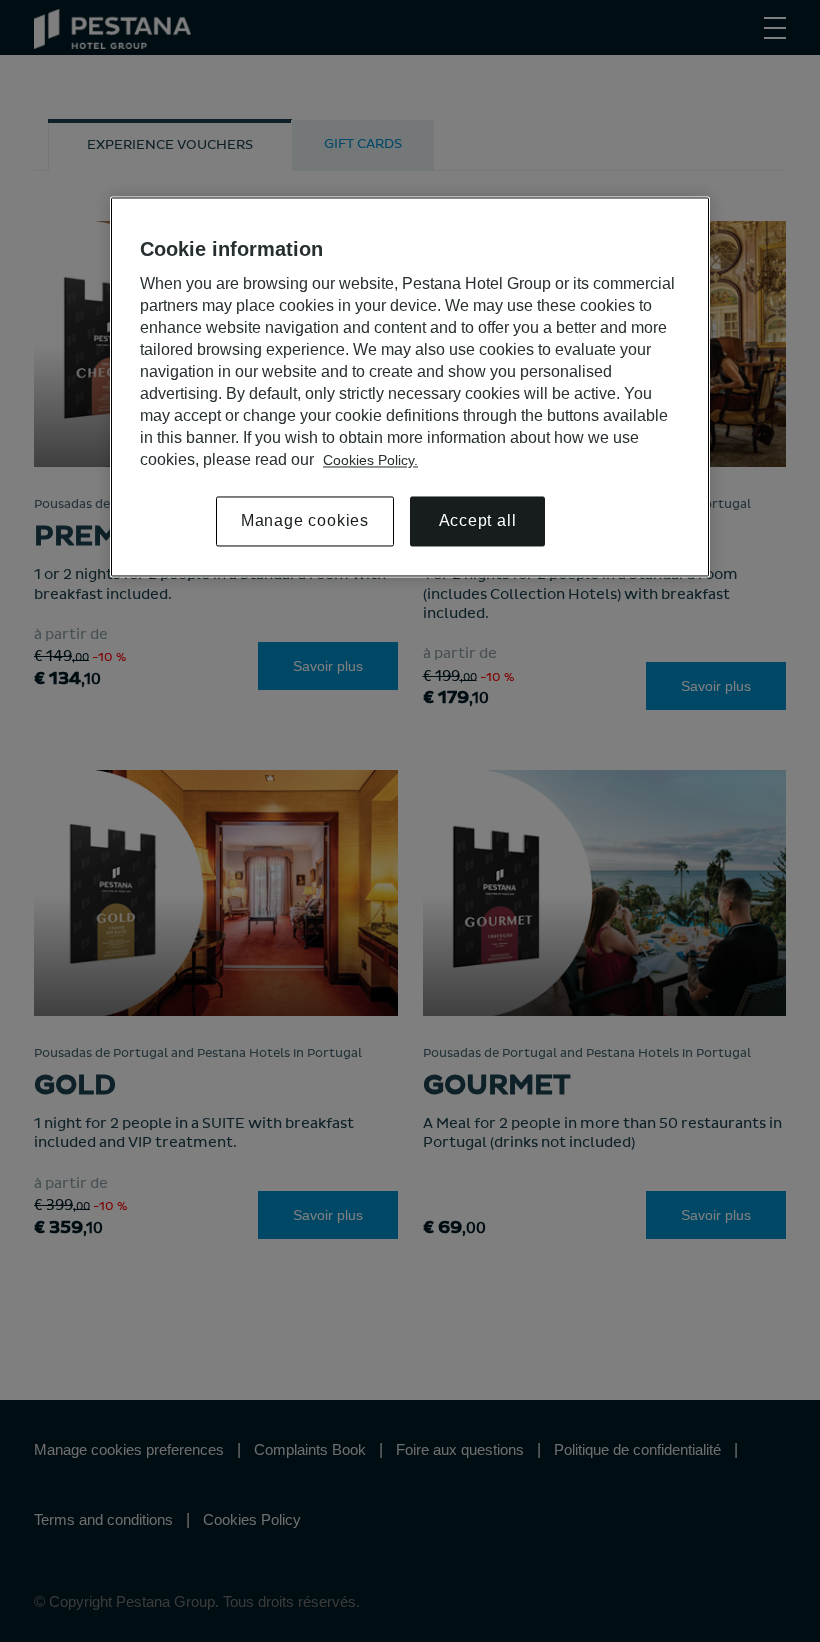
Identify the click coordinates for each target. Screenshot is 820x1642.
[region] (410, 387)
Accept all (478, 521)
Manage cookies (305, 521)
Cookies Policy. (370, 461)
